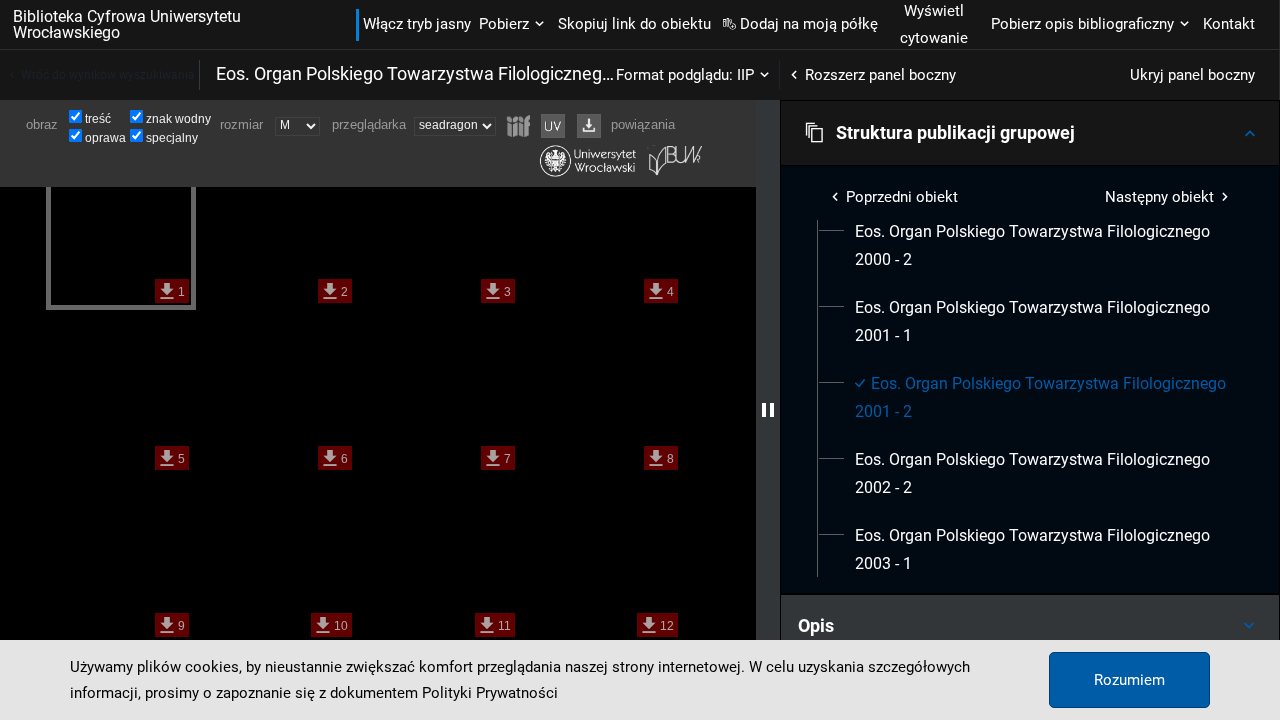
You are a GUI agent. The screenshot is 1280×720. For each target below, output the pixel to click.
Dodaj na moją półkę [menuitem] (809, 24)
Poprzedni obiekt (902, 197)
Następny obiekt (1159, 197)
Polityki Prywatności (490, 693)
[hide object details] (768, 410)
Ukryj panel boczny (1192, 75)
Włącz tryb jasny (417, 24)
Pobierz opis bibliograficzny (1082, 24)
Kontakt (1229, 24)
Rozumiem (1129, 680)
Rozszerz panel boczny (880, 75)
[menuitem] (1041, 246)
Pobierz (504, 24)
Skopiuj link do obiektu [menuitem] (634, 24)
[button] (1030, 133)
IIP (745, 75)
